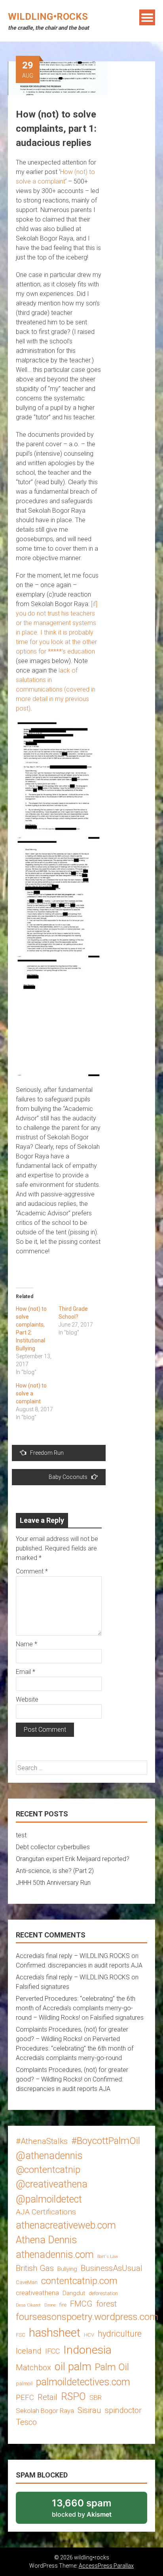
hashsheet (55, 2333)
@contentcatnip (48, 2170)
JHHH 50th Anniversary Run (53, 1883)
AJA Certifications (46, 2212)
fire (63, 2305)
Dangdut (74, 2293)
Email (26, 1672)
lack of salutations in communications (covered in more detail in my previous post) (56, 689)
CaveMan (27, 2282)
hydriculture (120, 2334)
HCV (89, 2335)
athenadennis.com (55, 2255)
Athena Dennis (46, 2240)
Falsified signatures (43, 1987)
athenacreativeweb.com (66, 2225)
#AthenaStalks (42, 2141)
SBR (96, 2398)
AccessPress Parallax (106, 2566)
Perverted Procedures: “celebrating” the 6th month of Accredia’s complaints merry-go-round (75, 2048)
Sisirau (89, 2410)
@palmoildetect (49, 2199)
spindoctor (123, 2410)
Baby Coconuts (68, 1477)
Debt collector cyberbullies (53, 1847)
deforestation (103, 2293)
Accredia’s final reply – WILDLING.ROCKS (73, 1956)
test (21, 1835)
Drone (50, 2305)
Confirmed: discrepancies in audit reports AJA (79, 1965)
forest (106, 2304)
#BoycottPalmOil (106, 2141)
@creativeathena (52, 2184)
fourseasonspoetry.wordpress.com (87, 2317)
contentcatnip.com (79, 2281)
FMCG (81, 2304)
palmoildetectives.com (83, 2382)
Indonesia (87, 2350)
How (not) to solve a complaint (31, 1393)
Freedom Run (47, 1453)
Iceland (29, 2351)
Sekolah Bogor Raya (45, 2411)
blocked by (92, 2511)
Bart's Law (108, 2257)
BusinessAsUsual (112, 2268)
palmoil (24, 2384)
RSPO (73, 2397)
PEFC (25, 2397)
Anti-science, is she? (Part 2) (55, 1871)
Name (27, 1644)
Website (27, 1699)
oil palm (73, 2367)
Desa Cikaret (28, 2305)
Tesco (26, 2422)
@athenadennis (49, 2156)
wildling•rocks (48, 17)
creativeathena (37, 2293)
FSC (21, 2335)
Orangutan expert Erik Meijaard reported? (73, 1859)
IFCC (52, 2351)
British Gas (35, 2268)
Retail (47, 2397)
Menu (147, 17)
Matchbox (33, 2367)
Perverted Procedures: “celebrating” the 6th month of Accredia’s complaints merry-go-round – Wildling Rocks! (76, 2008)
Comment (32, 1571)
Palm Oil (112, 2367)
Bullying (67, 2269)
